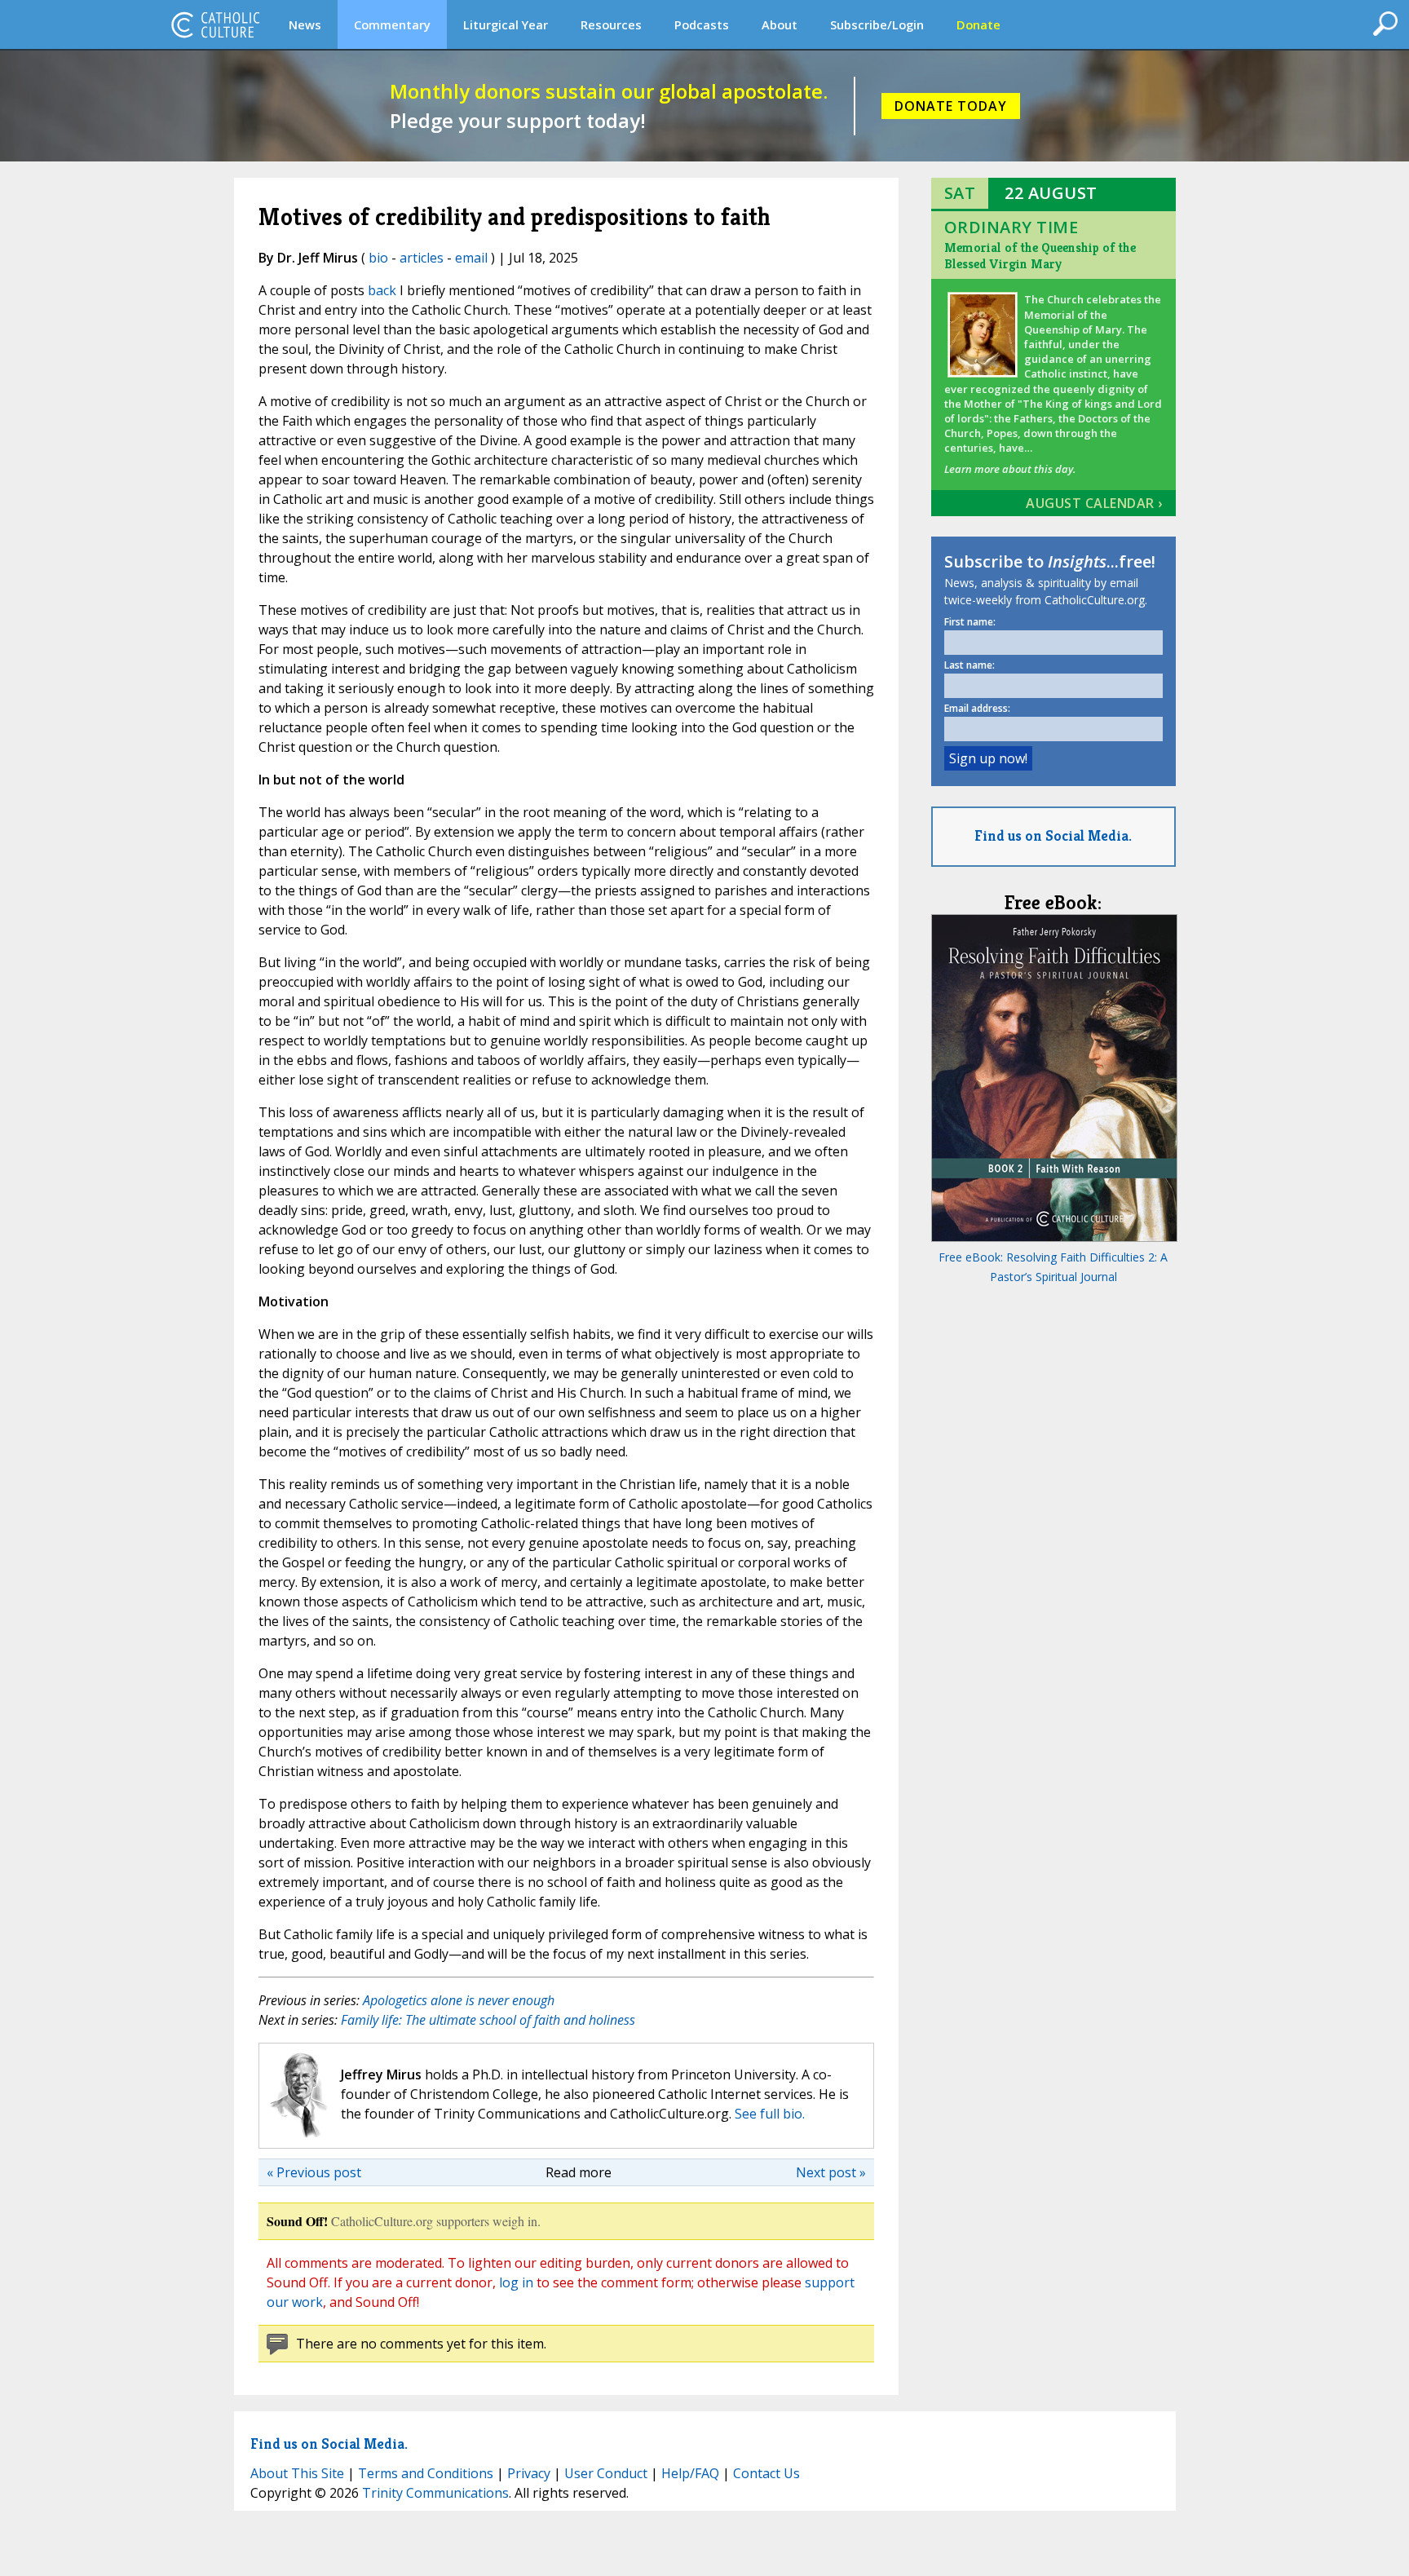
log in (516, 2282)
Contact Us (766, 2473)
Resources (611, 24)
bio (378, 258)
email (471, 258)
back (382, 290)
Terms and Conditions (426, 2473)
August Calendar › (1094, 503)
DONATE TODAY (951, 106)
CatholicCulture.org (215, 24)
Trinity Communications (435, 2493)
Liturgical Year (506, 24)
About (780, 24)
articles (422, 258)
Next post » (831, 2172)
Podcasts (702, 24)
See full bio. (770, 2114)
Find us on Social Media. (1053, 835)
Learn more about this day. (1010, 469)
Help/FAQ (690, 2473)
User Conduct (606, 2473)
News (305, 24)
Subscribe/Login (877, 24)
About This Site (297, 2473)
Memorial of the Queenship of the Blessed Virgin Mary (1040, 256)
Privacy (529, 2473)
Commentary (392, 24)
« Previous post (314, 2172)
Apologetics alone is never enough (459, 2000)
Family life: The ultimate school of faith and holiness (488, 2020)
